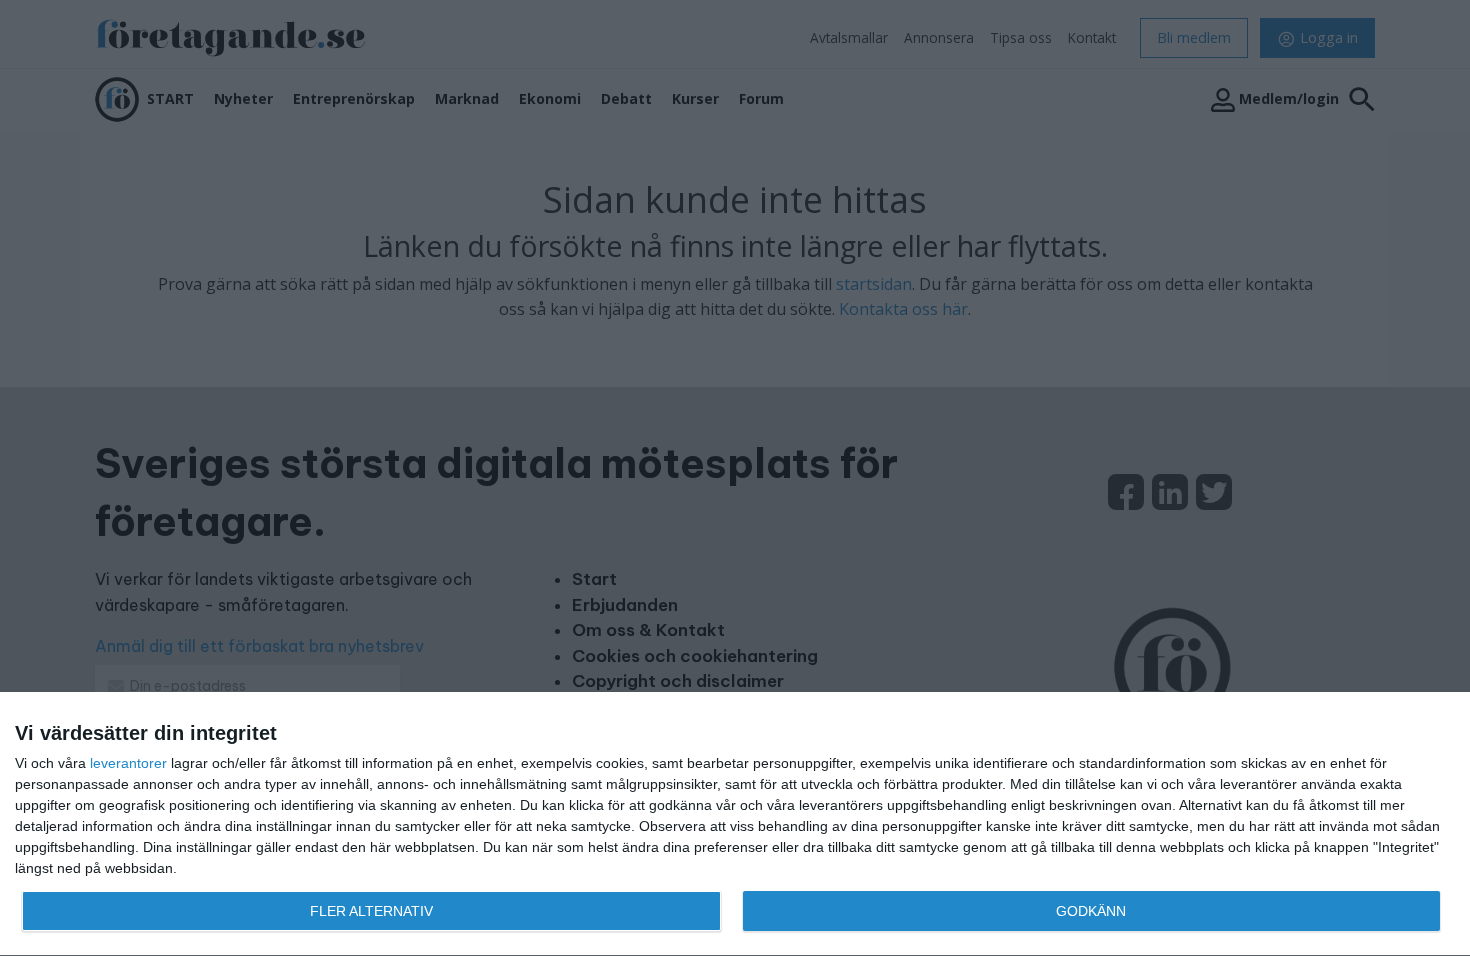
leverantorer (128, 763)
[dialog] (735, 824)
